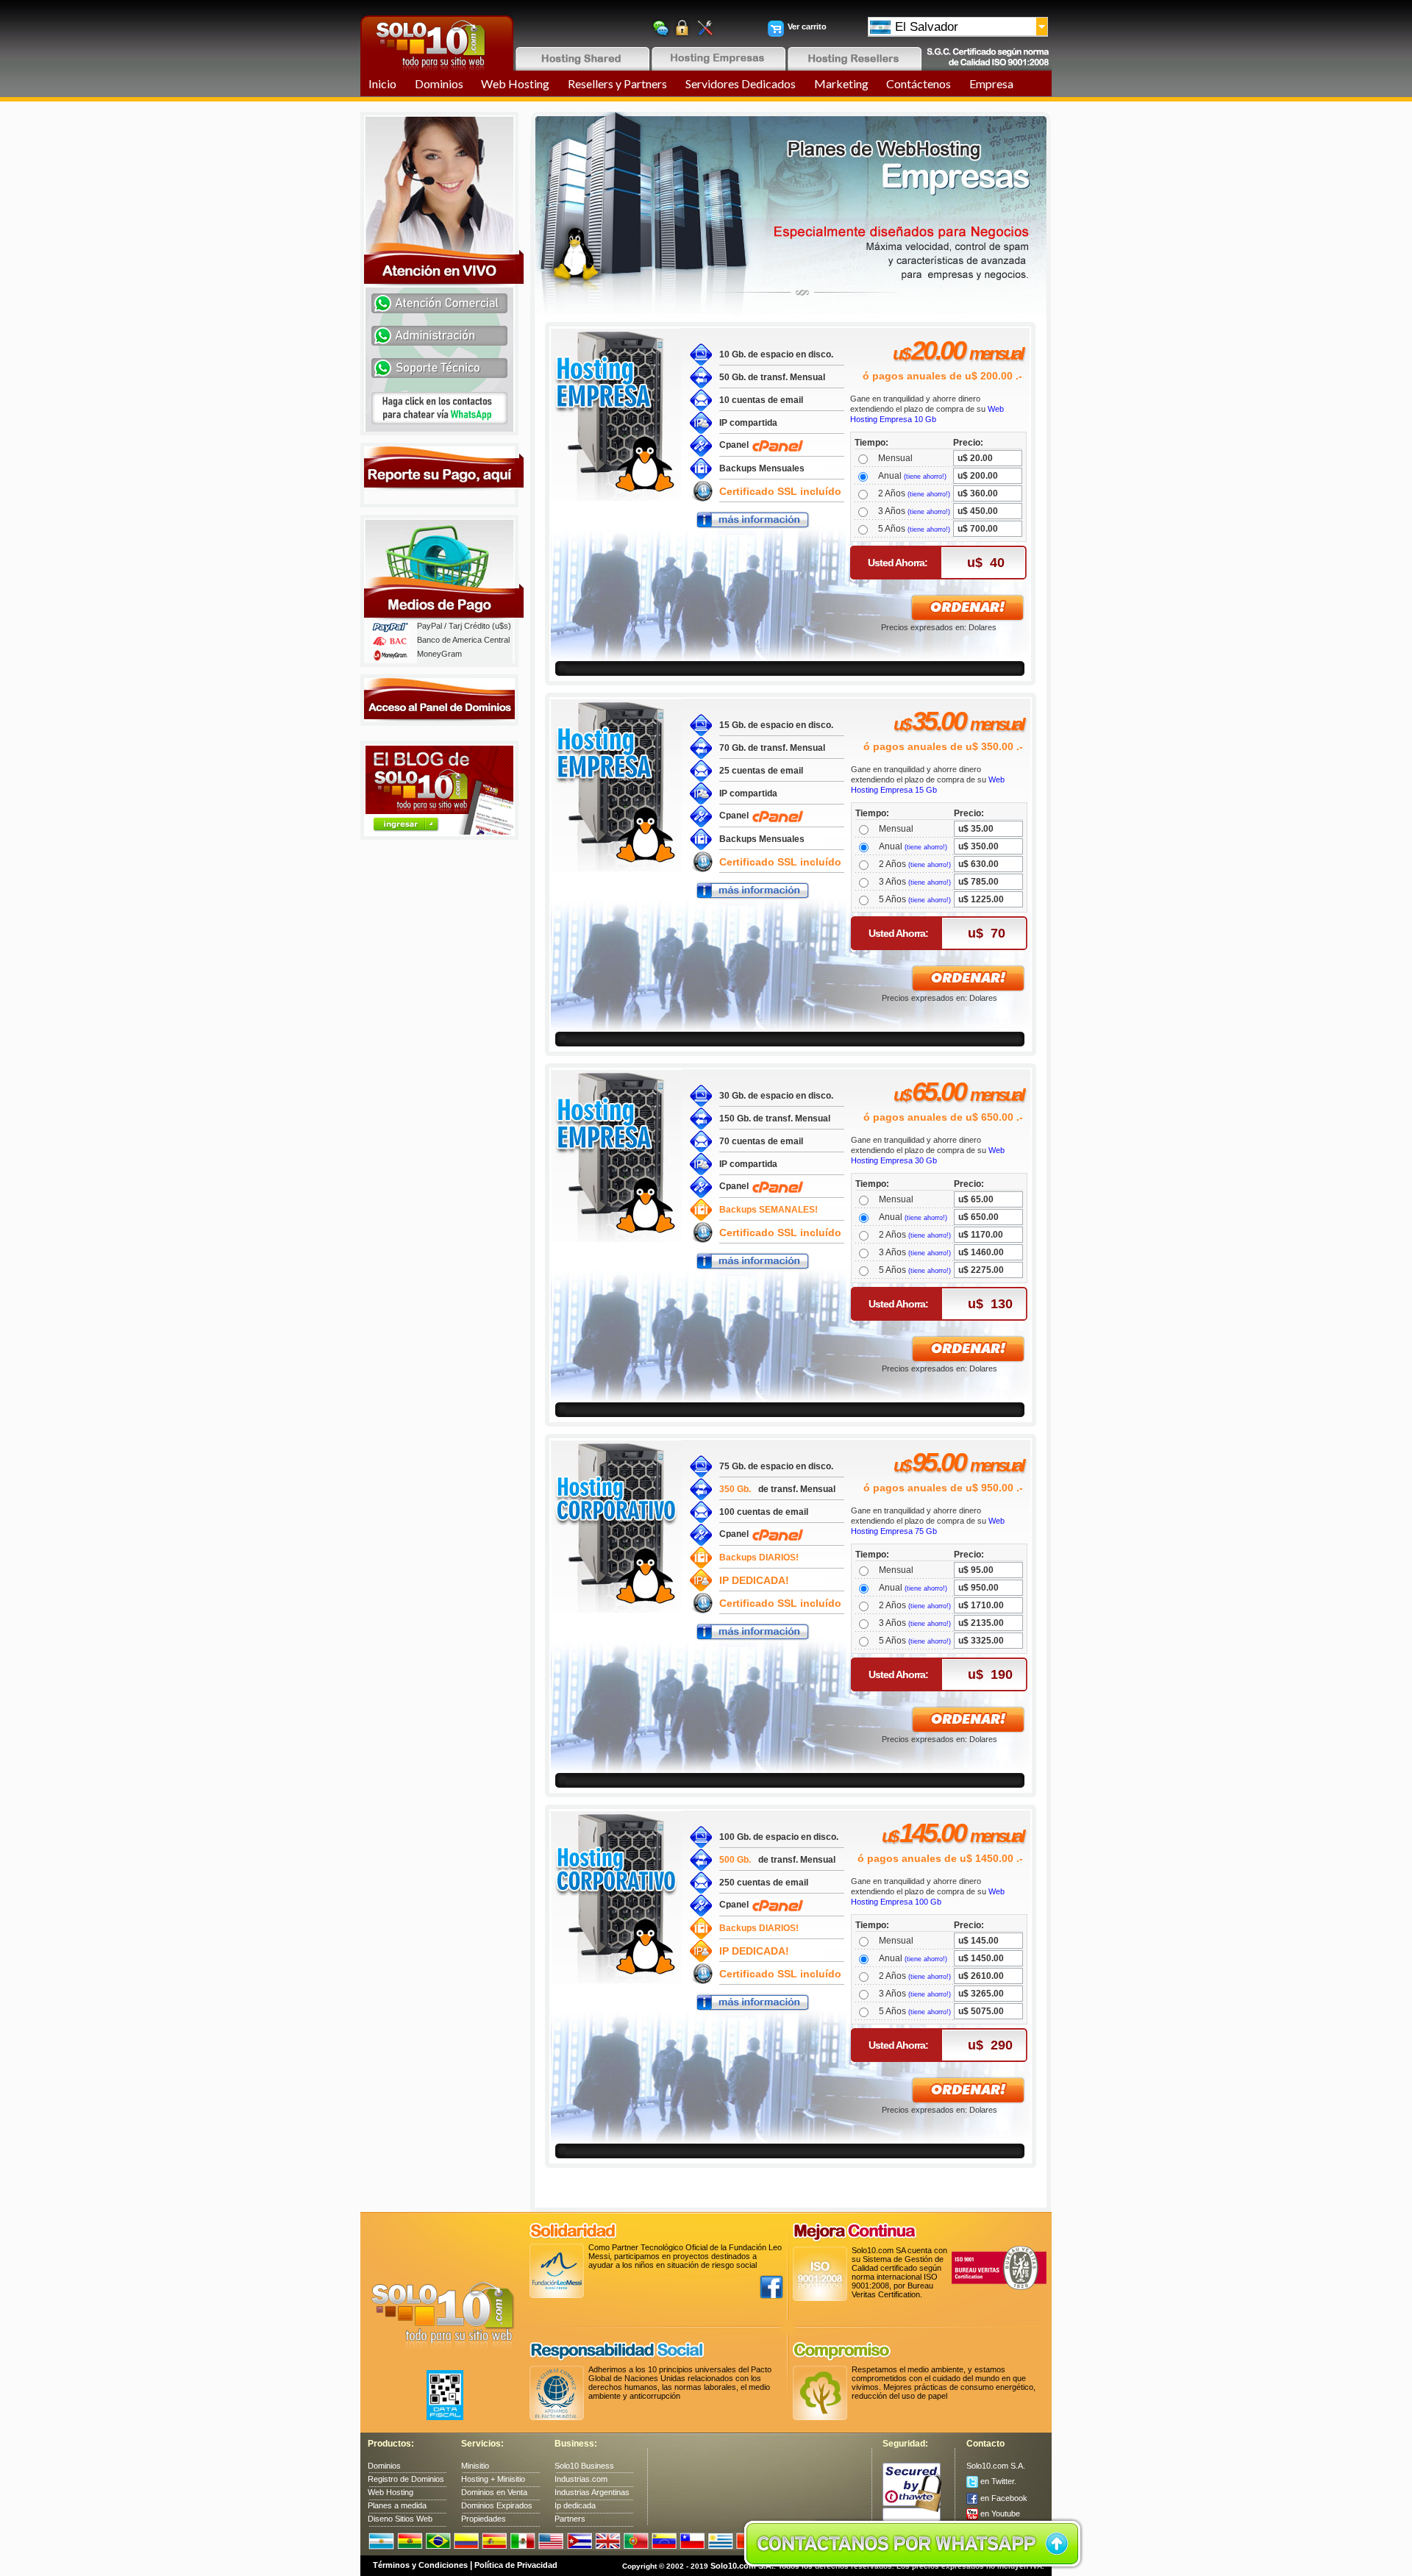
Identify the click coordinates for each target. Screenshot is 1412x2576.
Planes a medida (397, 2505)
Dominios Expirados (497, 2505)
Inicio (382, 83)
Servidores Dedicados (741, 83)
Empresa (991, 83)
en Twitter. (997, 2481)
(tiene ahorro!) (925, 477)
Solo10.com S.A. (996, 2466)
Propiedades (484, 2519)
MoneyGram (439, 654)
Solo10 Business (584, 2466)
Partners (570, 2519)
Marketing (841, 83)
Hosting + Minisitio (493, 2479)
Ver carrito (807, 26)
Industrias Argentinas (592, 2492)
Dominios (439, 83)
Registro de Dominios (406, 2479)
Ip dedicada (575, 2505)
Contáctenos (919, 83)
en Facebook (1003, 2498)
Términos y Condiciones (420, 2565)
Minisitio (475, 2466)
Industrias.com (581, 2479)
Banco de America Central (463, 640)
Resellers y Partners (617, 83)
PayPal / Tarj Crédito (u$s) (464, 626)
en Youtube (999, 2513)
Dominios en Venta (494, 2492)
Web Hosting (515, 83)
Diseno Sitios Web (400, 2519)
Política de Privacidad (516, 2565)
